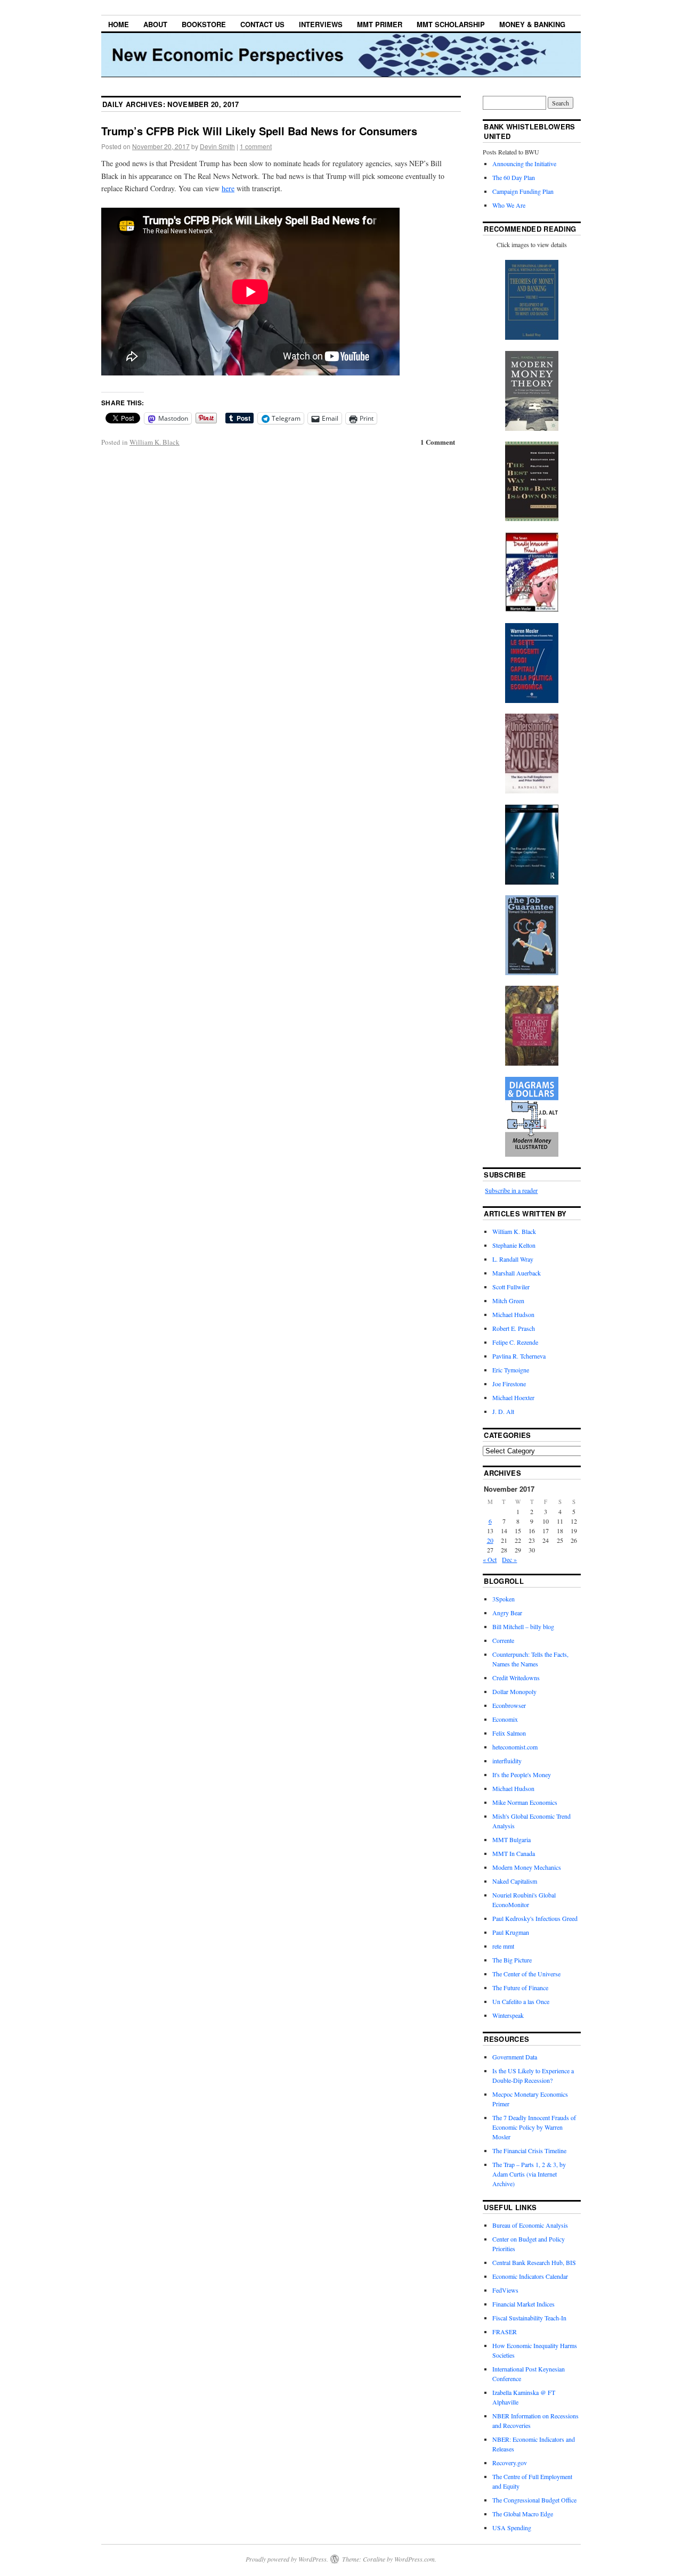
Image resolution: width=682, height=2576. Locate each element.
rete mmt (503, 1946)
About (155, 24)
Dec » (509, 1559)
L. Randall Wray (513, 1259)
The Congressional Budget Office (534, 2500)
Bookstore (204, 24)
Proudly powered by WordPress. (287, 2559)
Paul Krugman (511, 1932)
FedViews (505, 2290)
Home (119, 24)
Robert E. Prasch (514, 1328)
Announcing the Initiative (524, 163)
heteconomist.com (515, 1747)
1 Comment (438, 442)
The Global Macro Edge (523, 2514)
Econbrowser (509, 1705)
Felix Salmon (509, 1733)
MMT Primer (380, 24)
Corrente (503, 1640)
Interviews (321, 24)
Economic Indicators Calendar (530, 2276)
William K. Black (155, 442)
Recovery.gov (510, 2463)
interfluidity (507, 1761)
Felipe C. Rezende (515, 1342)
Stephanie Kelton (514, 1245)
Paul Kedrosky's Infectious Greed (535, 1918)
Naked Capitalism (515, 1881)
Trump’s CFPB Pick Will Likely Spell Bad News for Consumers (259, 131)
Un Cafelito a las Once (521, 2001)
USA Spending (512, 2528)
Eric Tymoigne (511, 1370)
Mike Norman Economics (525, 1802)
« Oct (490, 1559)
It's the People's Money (522, 1774)
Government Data (515, 2057)
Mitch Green (508, 1301)
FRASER (505, 2332)
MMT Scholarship (451, 24)
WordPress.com (415, 2559)
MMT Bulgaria (511, 1839)
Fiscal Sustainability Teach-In (529, 2318)
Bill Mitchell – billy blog (523, 1626)
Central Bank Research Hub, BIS (534, 2262)
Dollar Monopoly (514, 1691)
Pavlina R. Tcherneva (519, 1356)
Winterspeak (508, 2015)
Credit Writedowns (516, 1678)
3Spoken (504, 1599)
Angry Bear (507, 1613)
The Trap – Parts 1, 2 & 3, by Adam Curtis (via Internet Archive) (529, 2174)
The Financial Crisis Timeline (529, 2150)
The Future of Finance (520, 1988)
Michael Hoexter (513, 1397)
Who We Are (509, 205)
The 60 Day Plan (514, 177)
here (228, 188)
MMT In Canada (514, 1853)
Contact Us (262, 24)
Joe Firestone (509, 1384)
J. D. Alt (503, 1411)
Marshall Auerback (517, 1273)
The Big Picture (512, 1960)
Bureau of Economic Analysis (530, 2225)
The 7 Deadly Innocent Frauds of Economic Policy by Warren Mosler (534, 2127)
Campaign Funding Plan (523, 191)
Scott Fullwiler (511, 1287)
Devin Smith (217, 146)
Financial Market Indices (523, 2304)
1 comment (256, 146)
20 (490, 1540)
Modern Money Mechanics (527, 1867)
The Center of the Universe (526, 1974)
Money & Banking (532, 24)
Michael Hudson (513, 1314)
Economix (505, 1719)
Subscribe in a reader (511, 1190)
